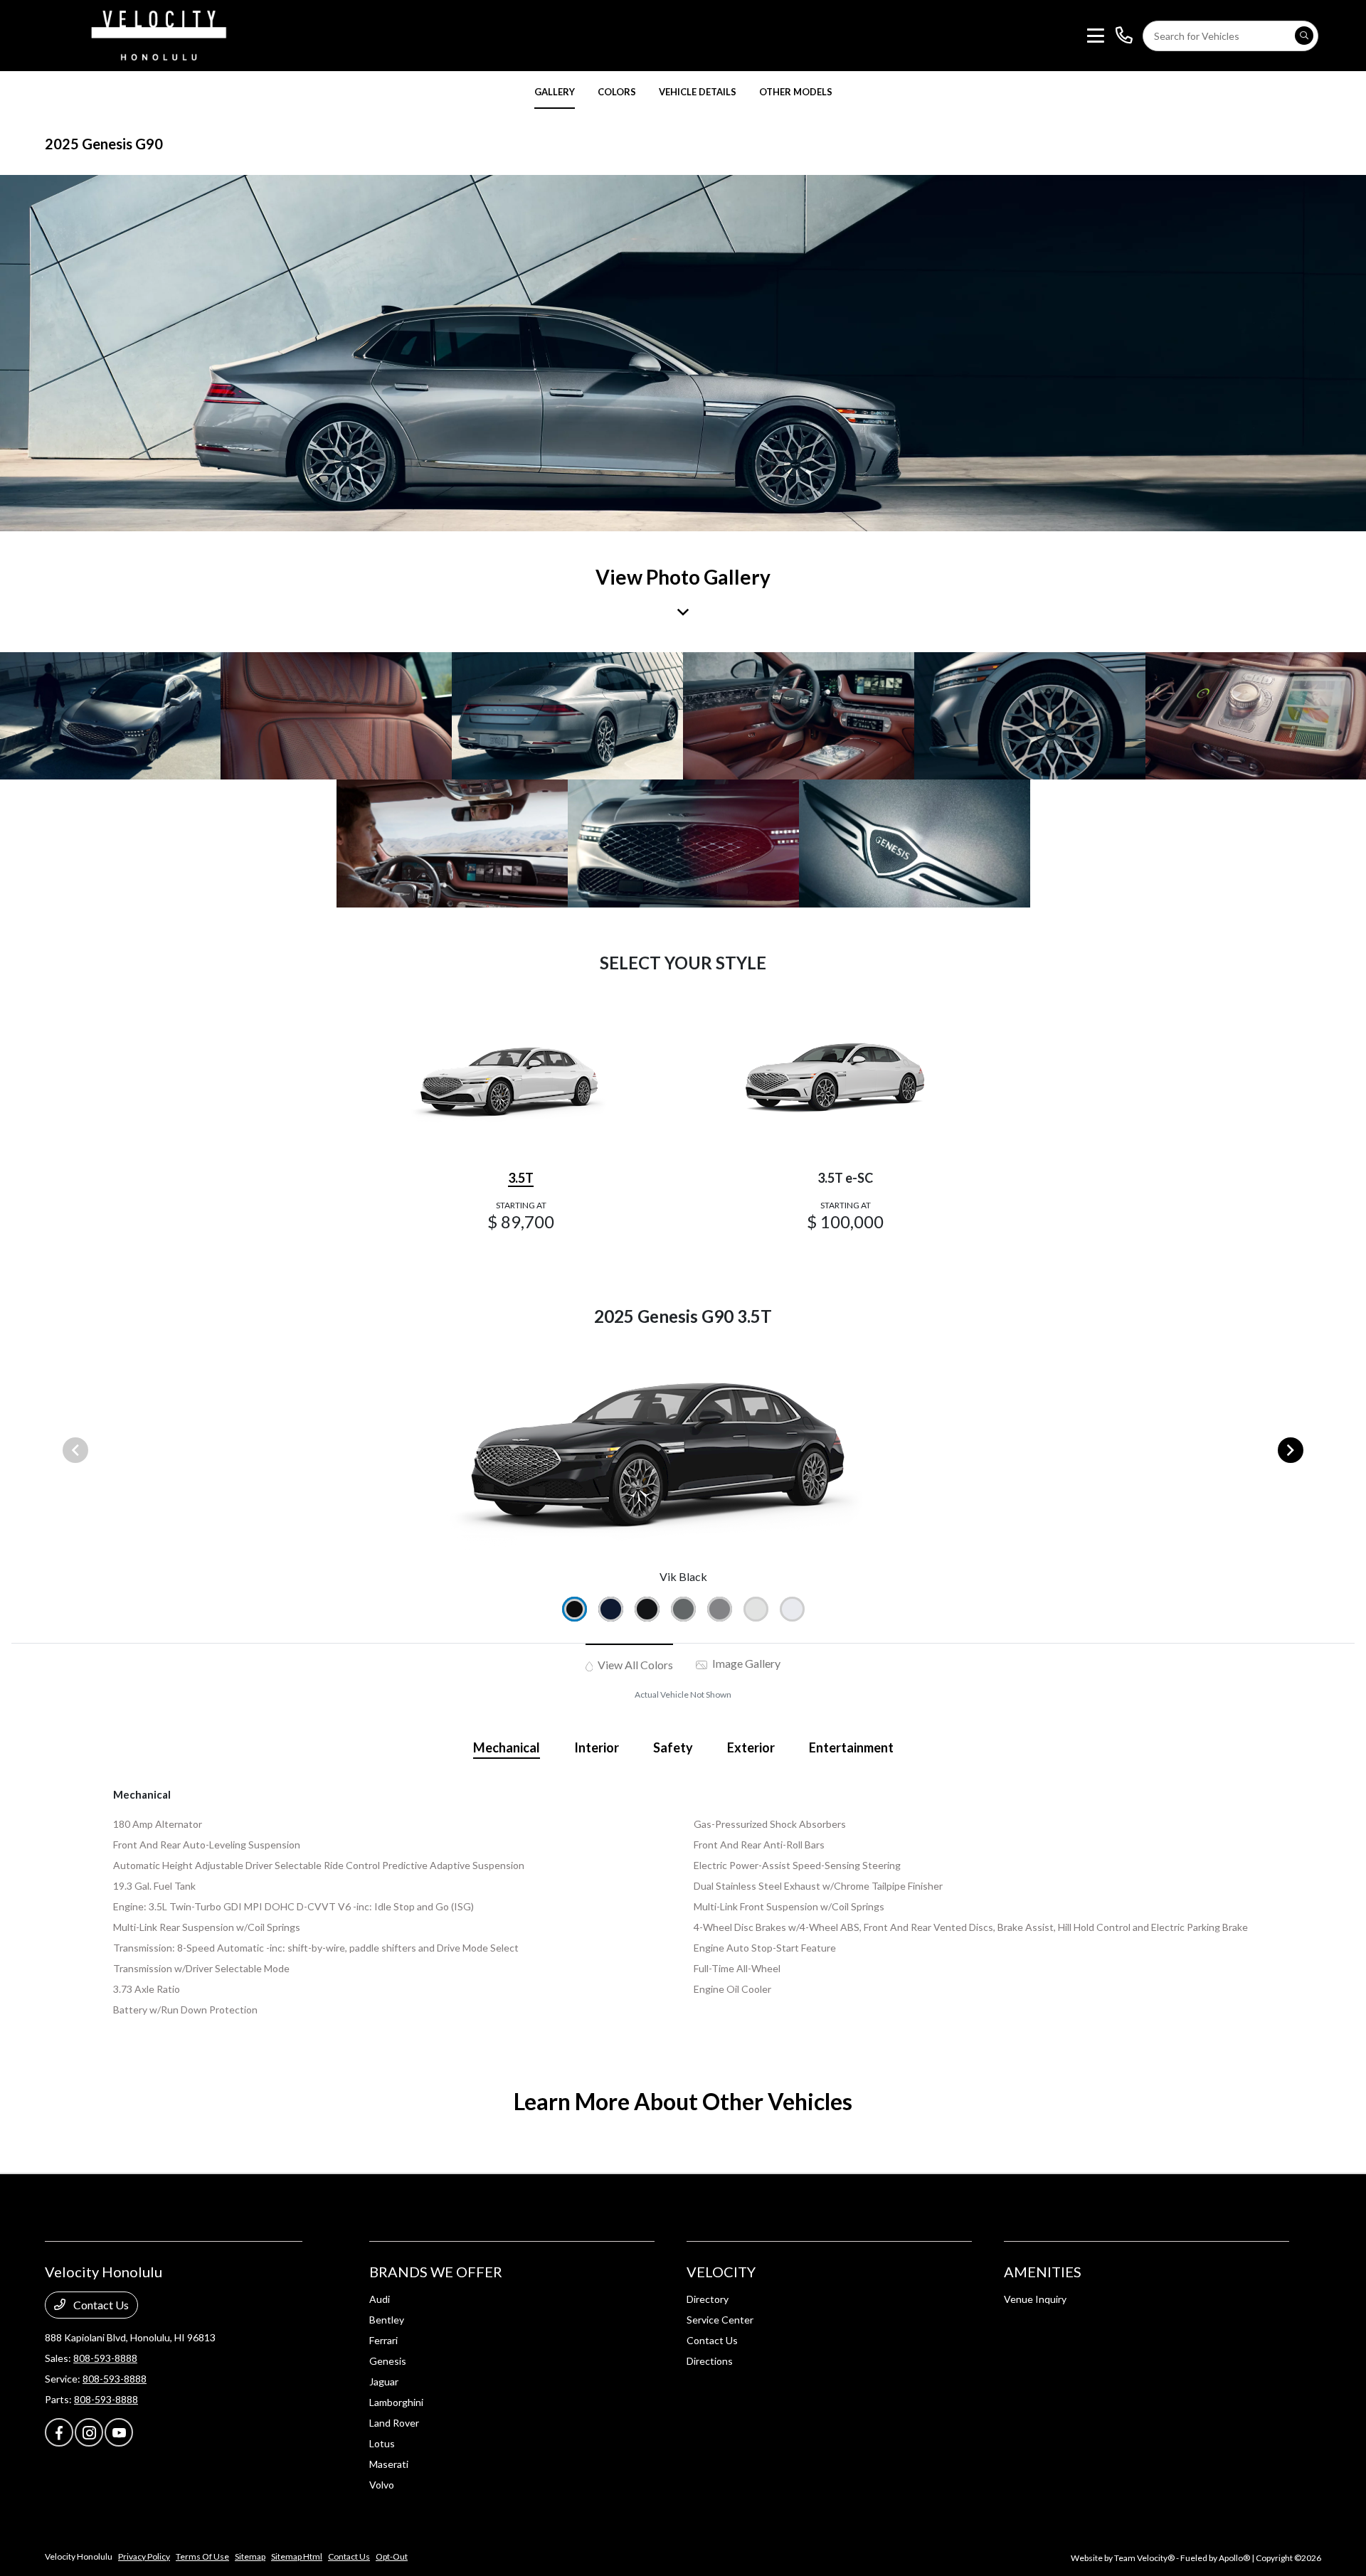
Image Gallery (745, 1663)
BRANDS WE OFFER (436, 2272)
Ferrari (383, 2340)
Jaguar (384, 2381)
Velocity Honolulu (79, 2556)
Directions (710, 2361)
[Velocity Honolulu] (157, 34)
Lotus (382, 2443)
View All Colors (634, 1665)
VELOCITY (721, 2272)
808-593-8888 (105, 2358)
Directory (708, 2299)
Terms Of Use (202, 2556)
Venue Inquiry (1035, 2299)
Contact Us (100, 2305)
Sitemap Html (297, 2556)
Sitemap (250, 2556)
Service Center (720, 2320)
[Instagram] (89, 2432)
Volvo (382, 2485)
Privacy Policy (144, 2556)
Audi (380, 2299)
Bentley (387, 2320)
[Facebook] (59, 2432)
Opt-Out (392, 2556)
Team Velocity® (1144, 2558)
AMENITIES (1043, 2272)
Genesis (388, 2361)
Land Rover (394, 2423)
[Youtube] (119, 2432)
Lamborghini (396, 2402)
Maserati (389, 2464)
